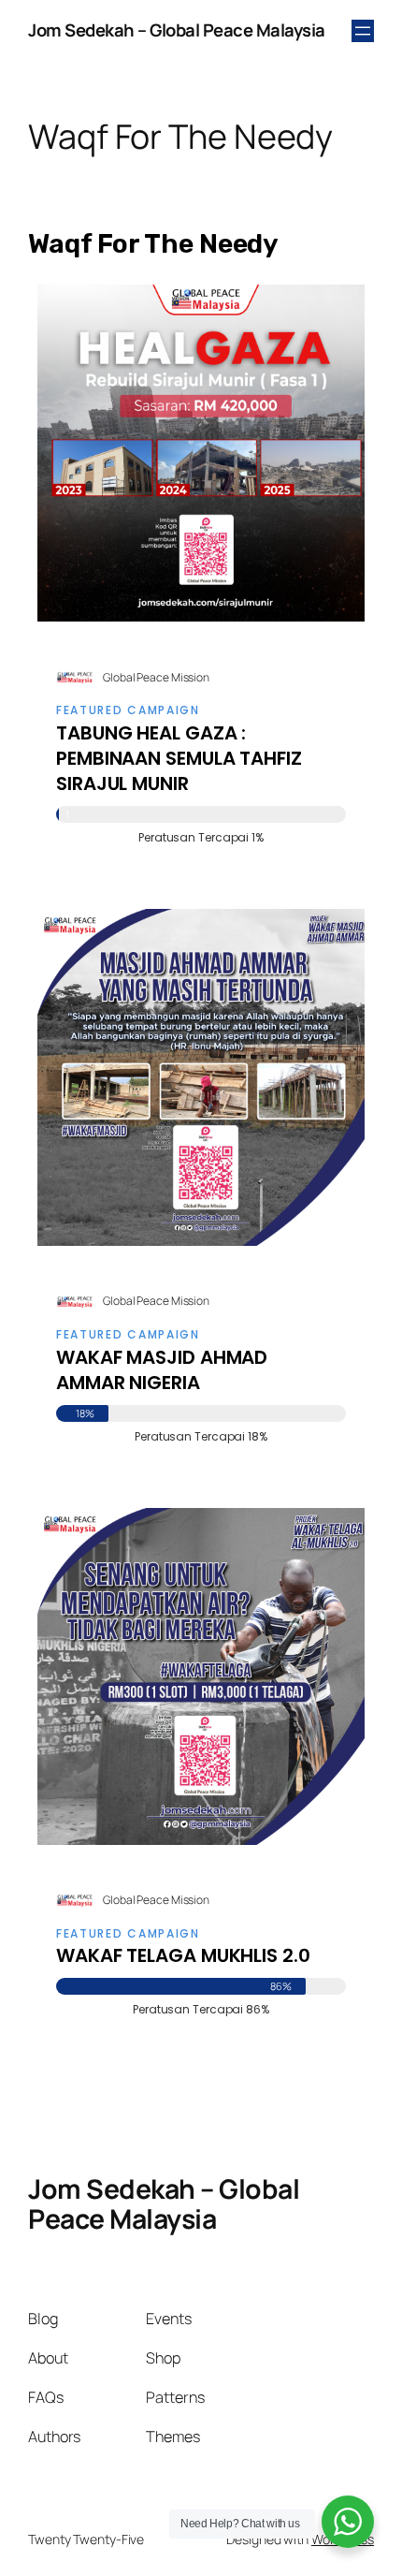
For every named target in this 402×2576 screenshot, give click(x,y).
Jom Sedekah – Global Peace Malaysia (177, 30)
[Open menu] (363, 31)
